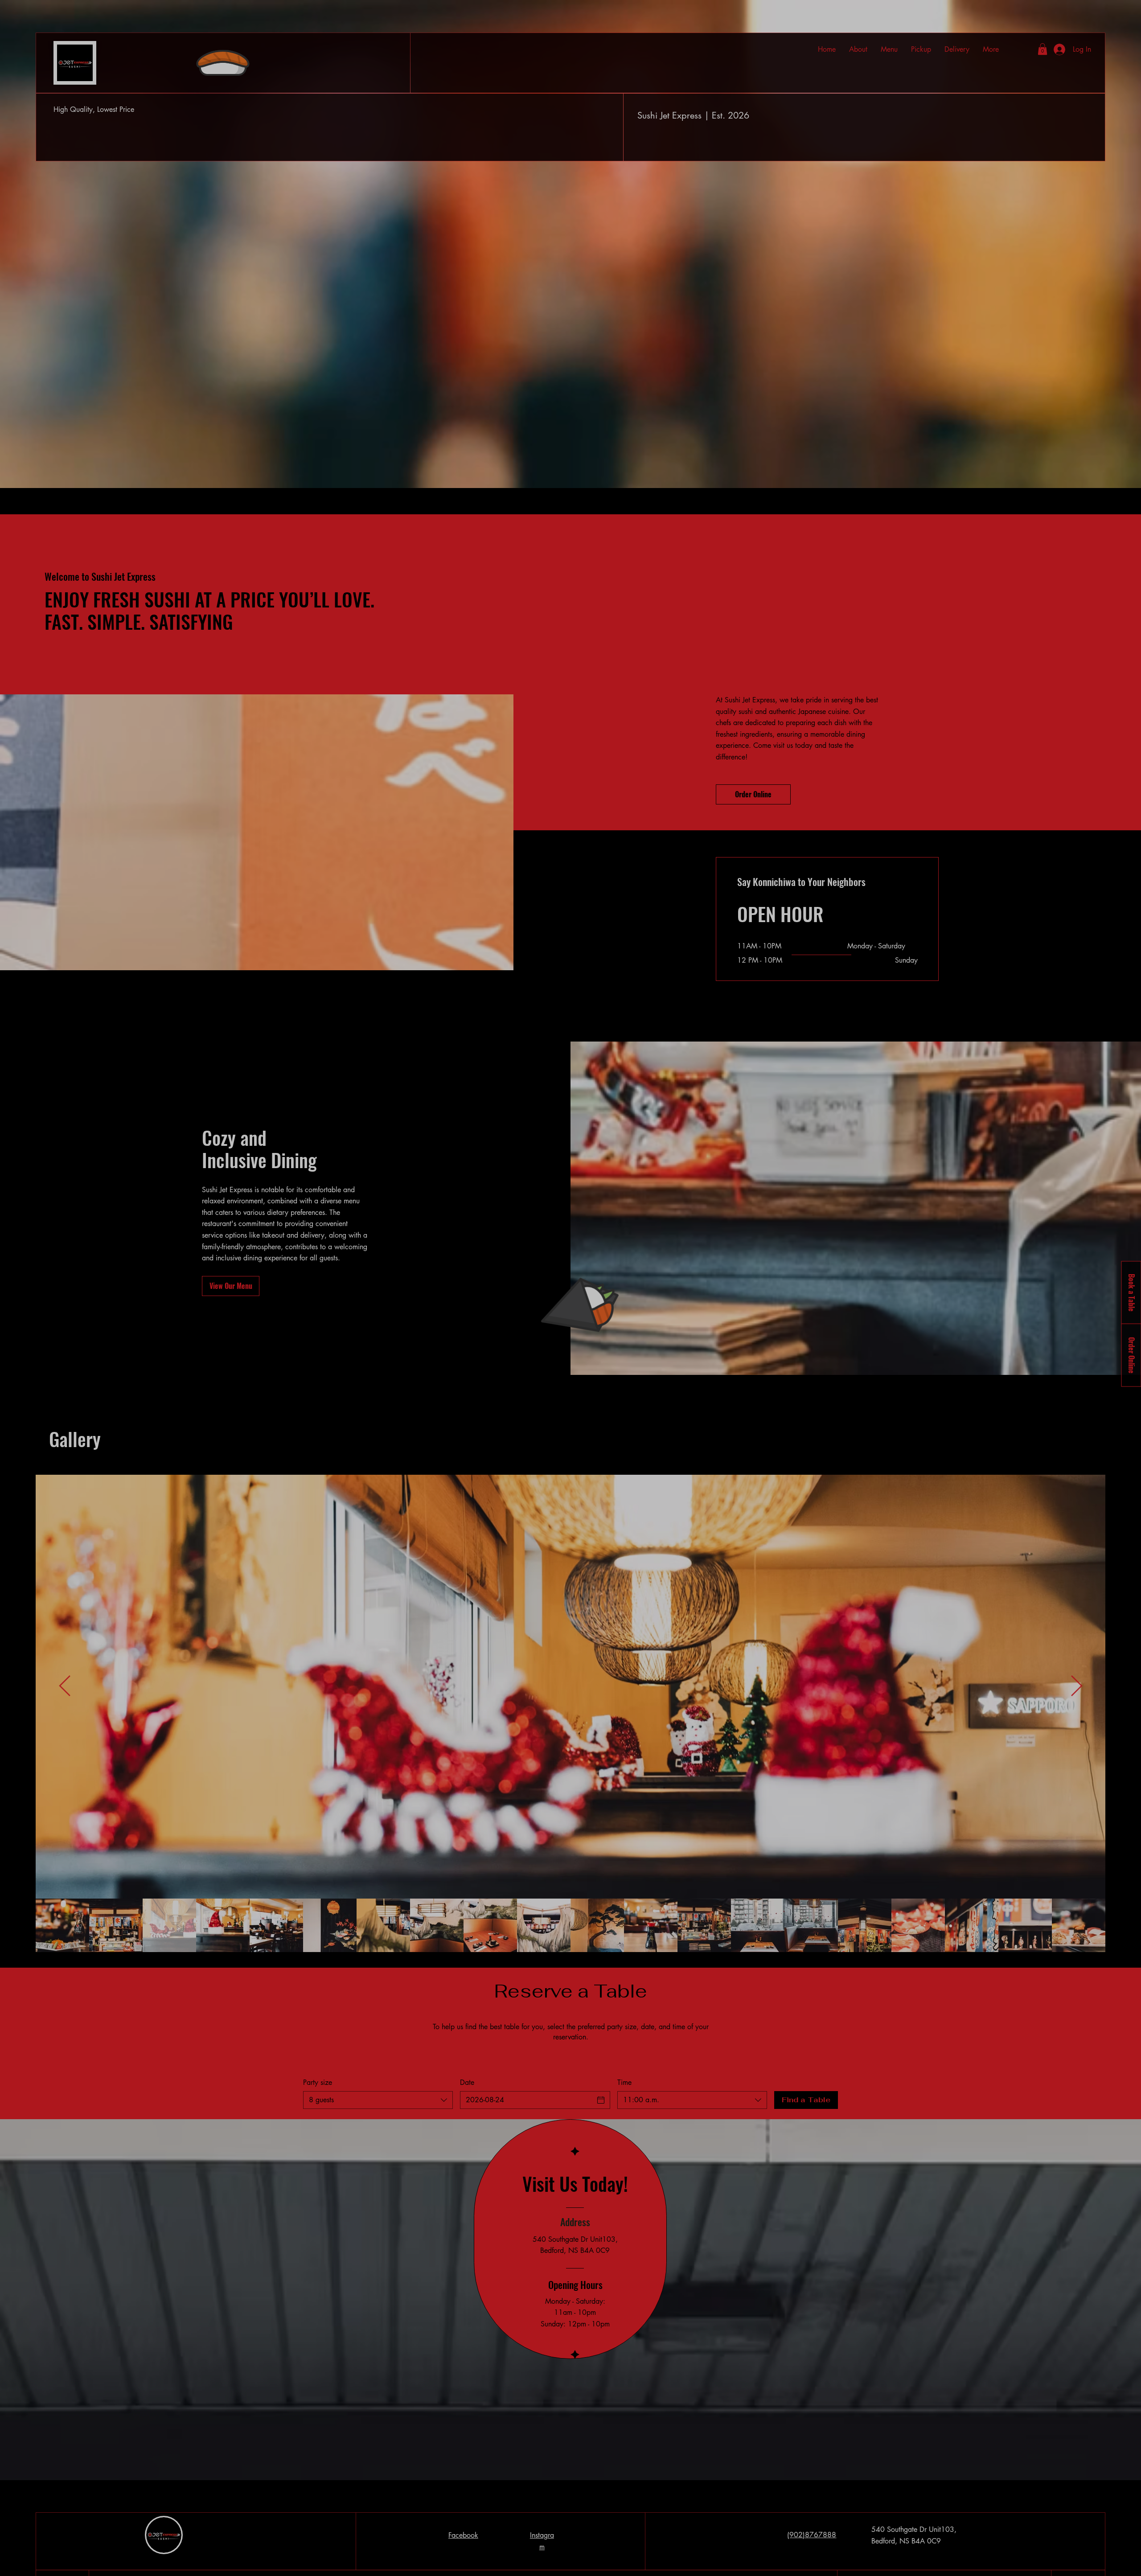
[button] (1126, 2380)
